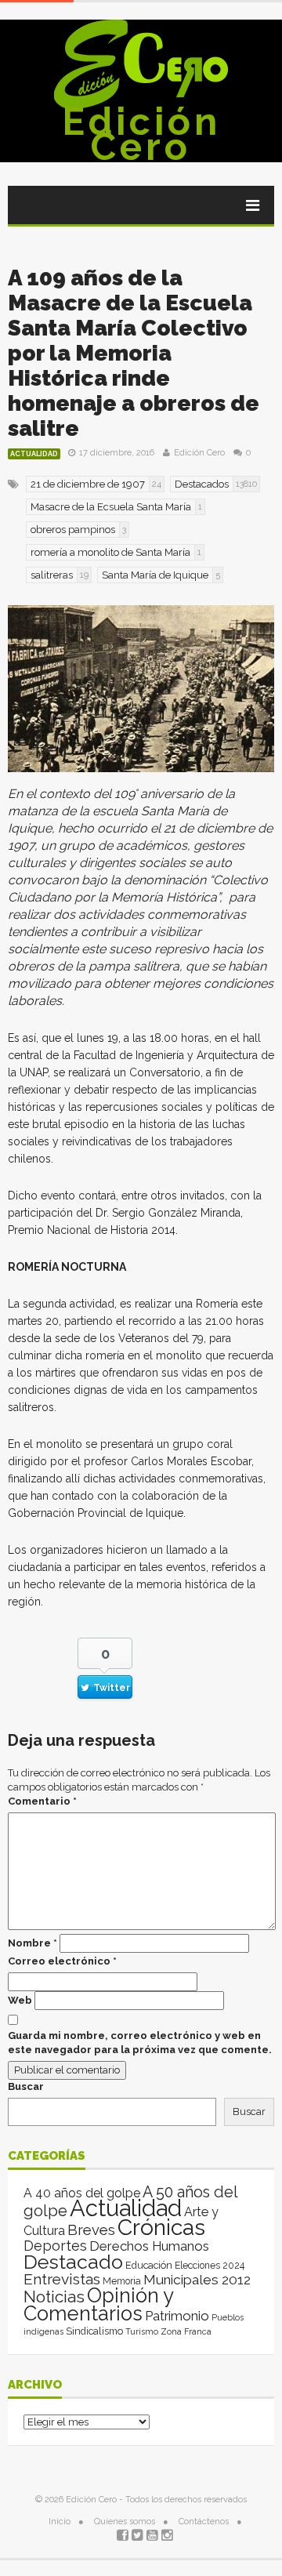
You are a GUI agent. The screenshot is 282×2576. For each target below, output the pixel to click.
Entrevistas (62, 2279)
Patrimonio (177, 2316)
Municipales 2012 (197, 2280)
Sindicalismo (94, 2331)
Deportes (55, 2246)
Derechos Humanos (149, 2246)
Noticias (54, 2297)
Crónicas (161, 2227)
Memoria (122, 2281)
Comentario (42, 1801)
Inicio (60, 2522)
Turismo (142, 2331)
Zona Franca (186, 2331)
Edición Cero (141, 134)
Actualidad (34, 454)
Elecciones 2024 (210, 2266)
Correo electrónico (62, 1961)
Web (20, 2000)
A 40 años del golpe (82, 2193)
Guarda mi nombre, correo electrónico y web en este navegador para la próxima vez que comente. (140, 2043)
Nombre (33, 1943)
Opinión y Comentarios (98, 2304)
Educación (149, 2265)
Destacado (73, 2262)
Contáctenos (204, 2522)
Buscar (26, 2086)
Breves (91, 2230)
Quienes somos (125, 2522)
